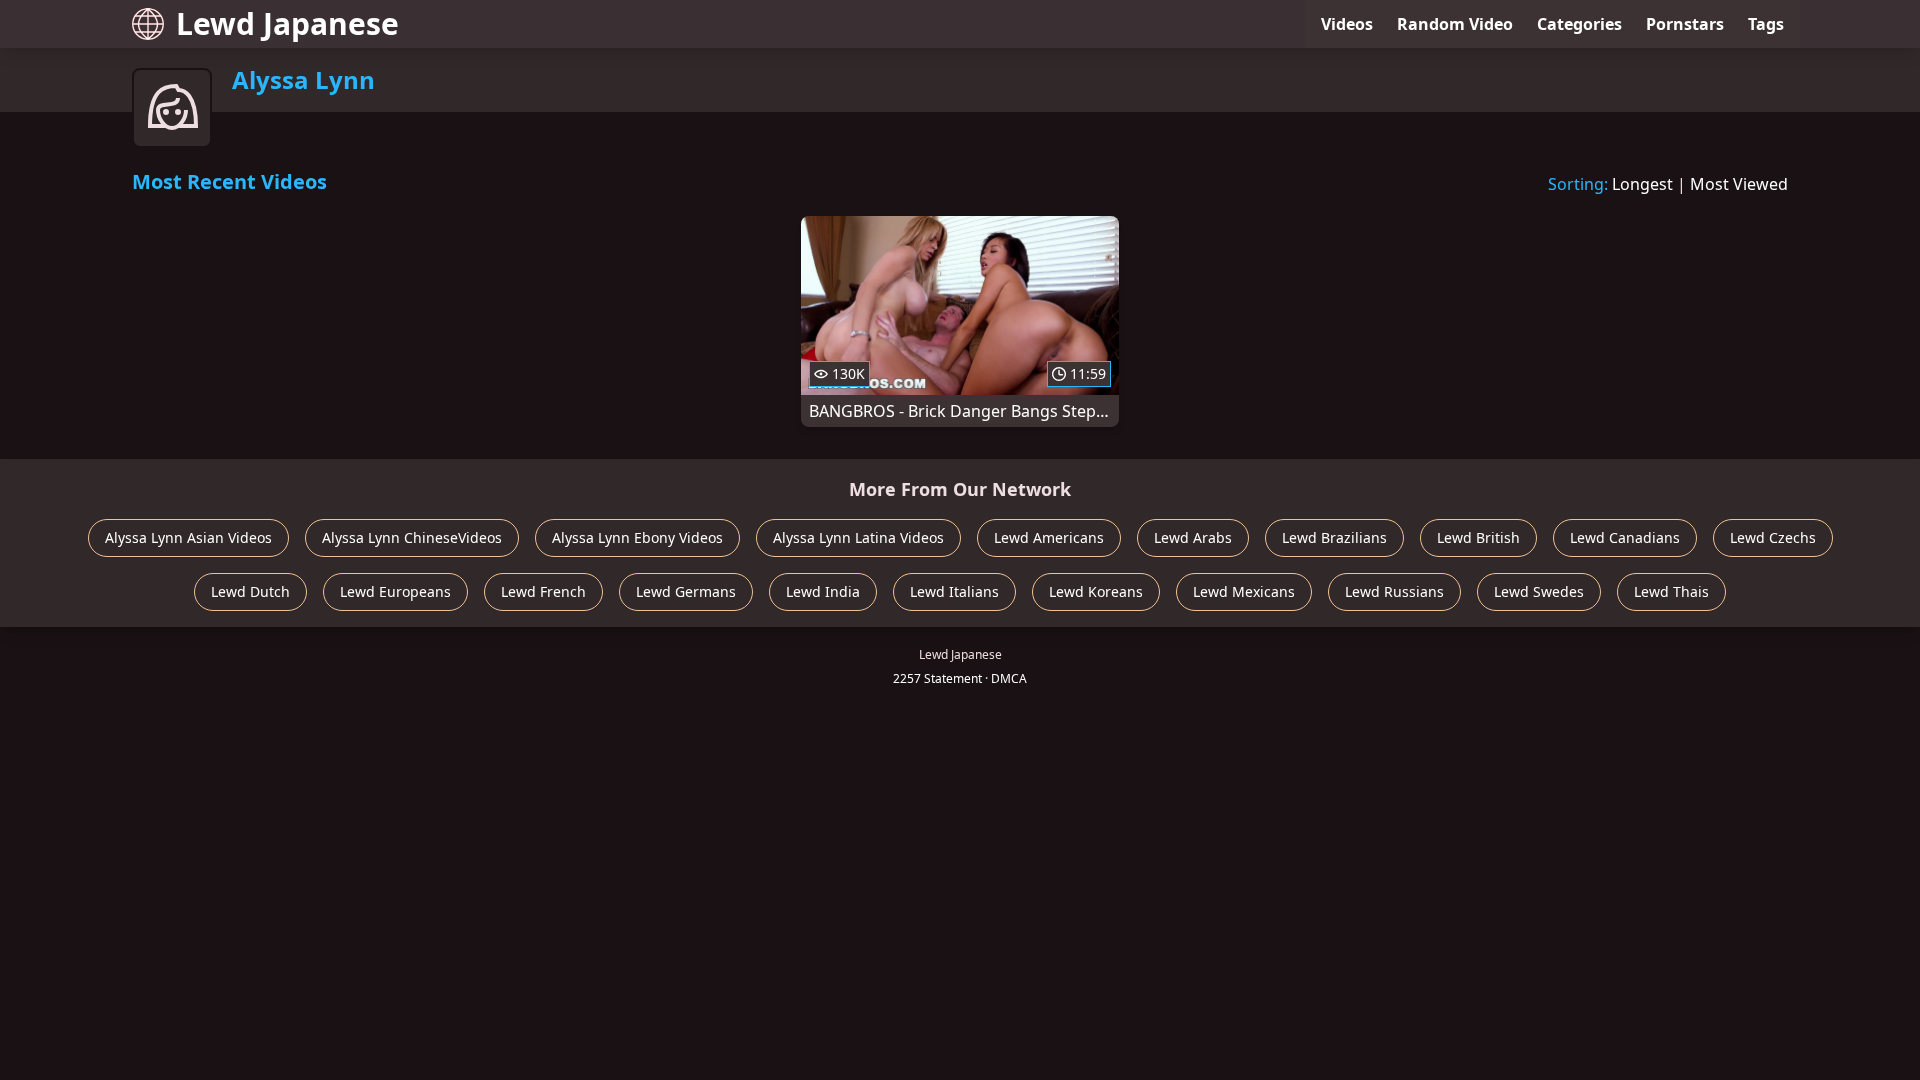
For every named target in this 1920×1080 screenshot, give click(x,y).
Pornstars (1685, 24)
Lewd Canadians (1625, 537)
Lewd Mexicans (1244, 591)
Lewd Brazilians (1334, 537)
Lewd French (543, 591)
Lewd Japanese (287, 23)
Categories (1579, 24)
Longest (1642, 184)
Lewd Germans (686, 591)
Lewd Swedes (1539, 591)
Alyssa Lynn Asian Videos (188, 537)
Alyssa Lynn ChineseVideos (412, 537)
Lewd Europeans (395, 591)
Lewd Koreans (1096, 591)
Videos (1347, 24)
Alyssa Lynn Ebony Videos (637, 537)
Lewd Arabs (1193, 537)
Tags (1766, 24)
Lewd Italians (954, 591)
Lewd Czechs (1773, 537)
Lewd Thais (1671, 591)
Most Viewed (1739, 184)
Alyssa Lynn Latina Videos (858, 537)
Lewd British (1478, 537)
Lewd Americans (1049, 537)
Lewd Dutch (250, 591)
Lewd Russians (1394, 591)
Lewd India (823, 591)
